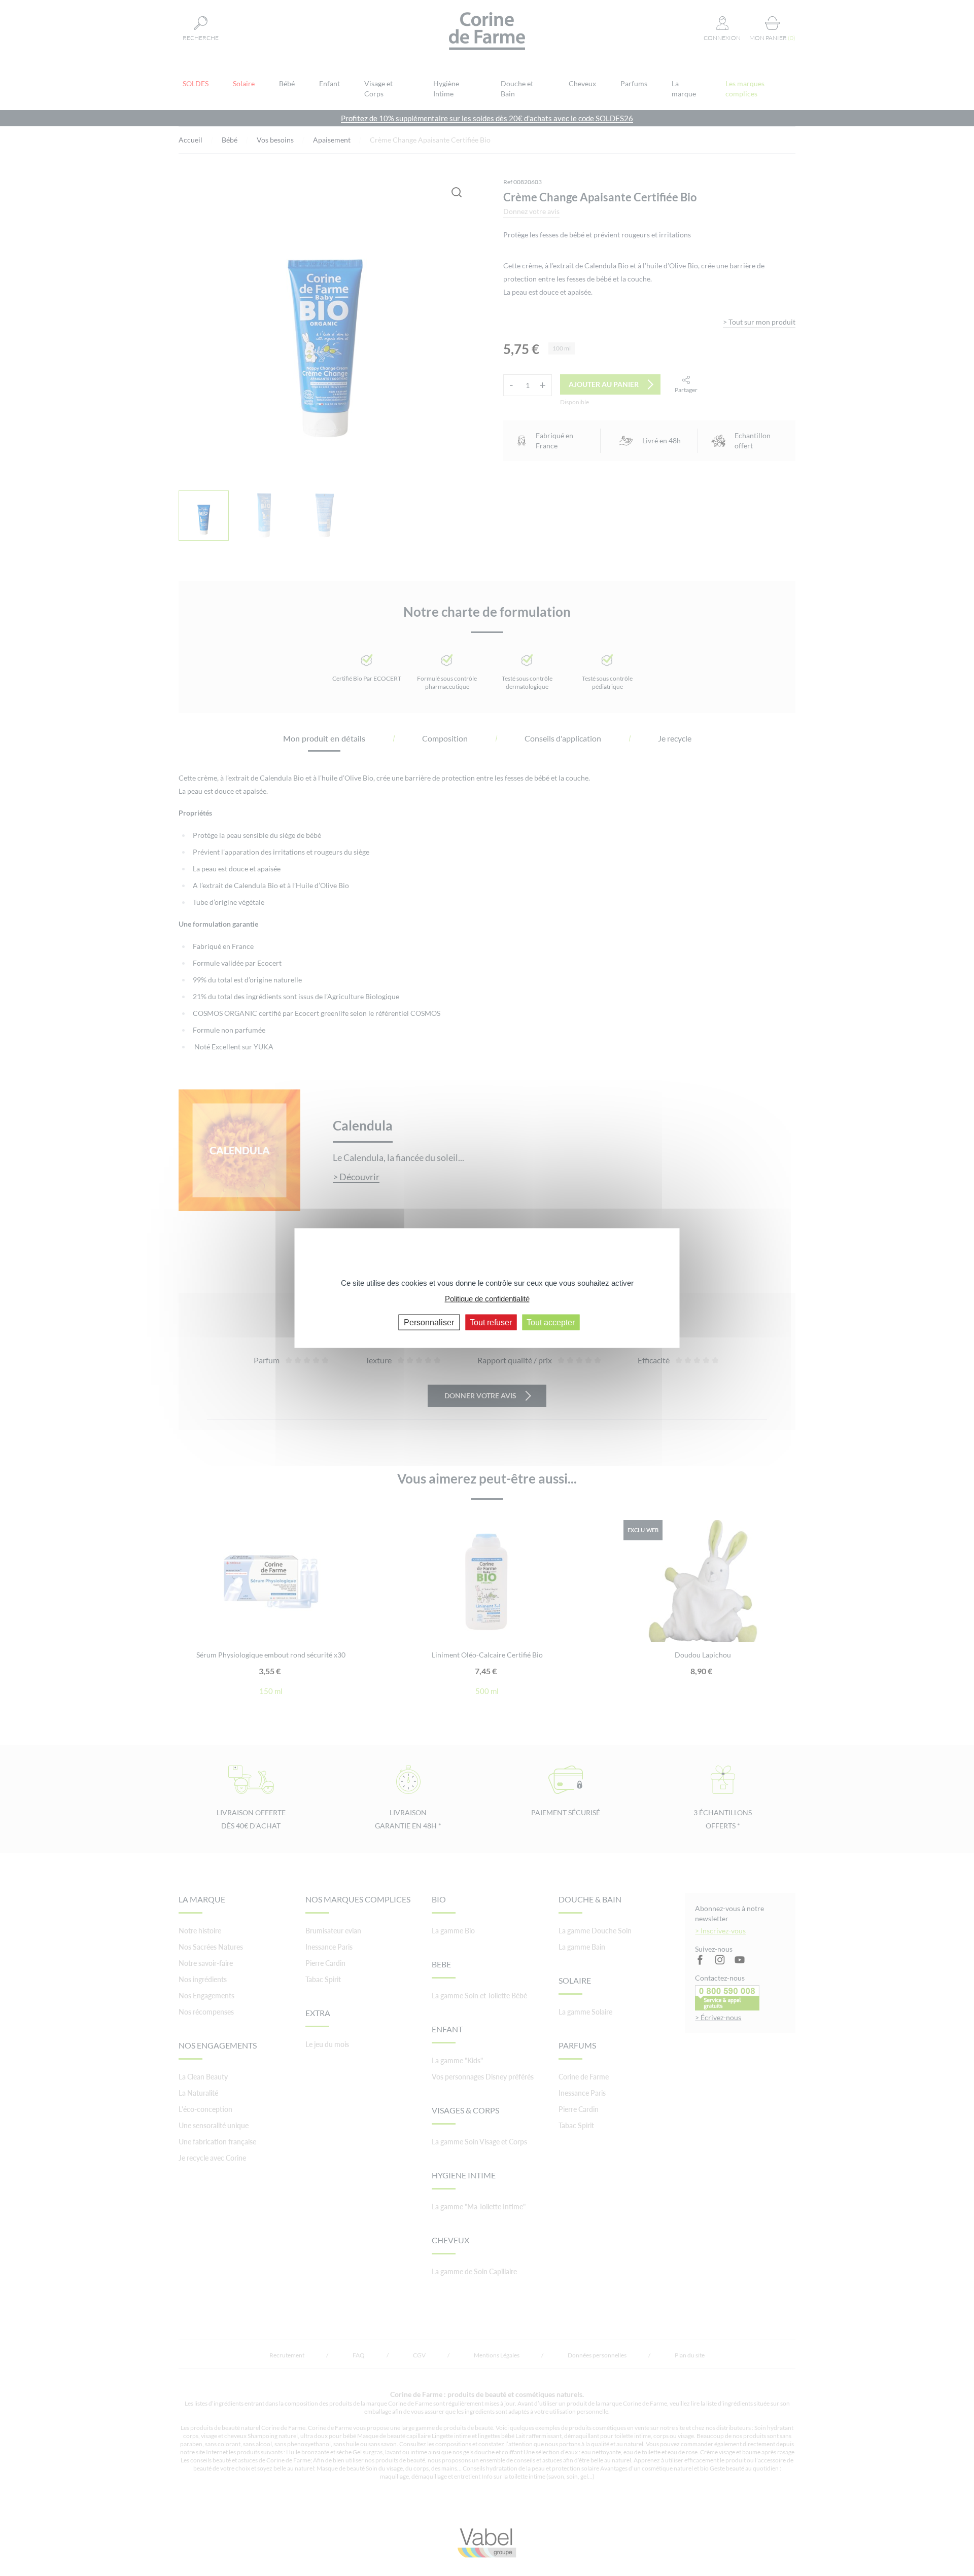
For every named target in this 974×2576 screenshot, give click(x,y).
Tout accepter (551, 1322)
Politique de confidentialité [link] (487, 1298)
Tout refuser (491, 1322)
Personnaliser (429, 1322)
